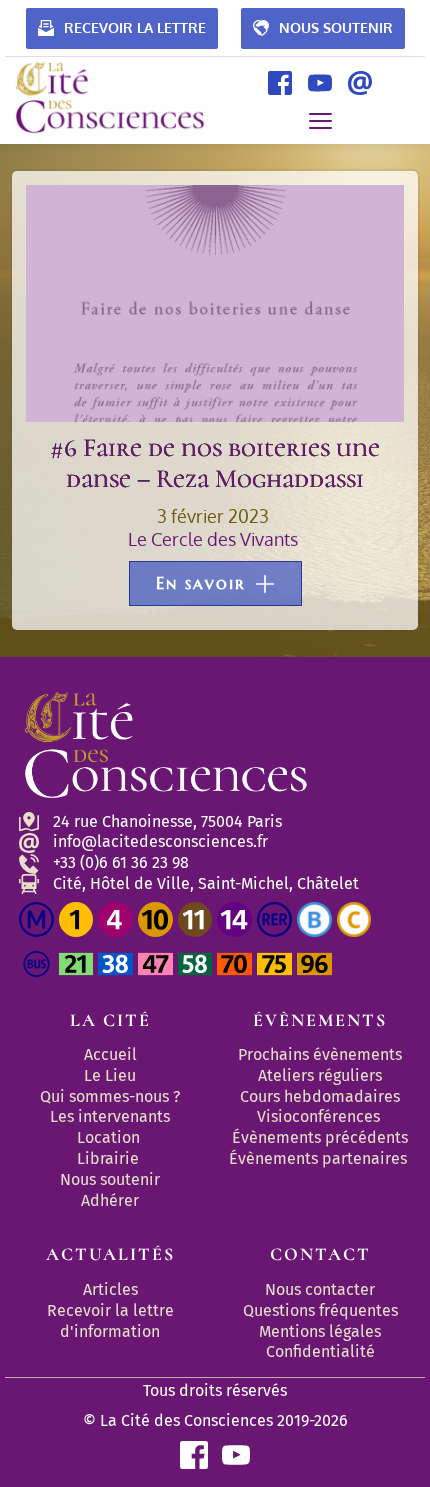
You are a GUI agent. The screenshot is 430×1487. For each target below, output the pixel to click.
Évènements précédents (320, 1137)
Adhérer (110, 1200)
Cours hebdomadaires (320, 1096)
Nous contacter (320, 1289)
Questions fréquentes (320, 1310)
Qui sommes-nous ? (110, 1096)
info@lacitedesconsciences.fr (160, 841)
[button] (320, 120)
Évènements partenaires (320, 1158)
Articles (110, 1289)
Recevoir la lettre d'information (112, 1321)
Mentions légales (320, 1331)
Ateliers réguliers (320, 1075)
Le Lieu (110, 1075)
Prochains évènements (320, 1054)
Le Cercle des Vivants (213, 539)
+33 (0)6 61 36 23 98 (121, 862)
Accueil (110, 1054)
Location (108, 1137)
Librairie (108, 1158)
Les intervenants (110, 1116)
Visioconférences (318, 1116)
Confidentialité (320, 1351)
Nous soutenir (110, 1179)
